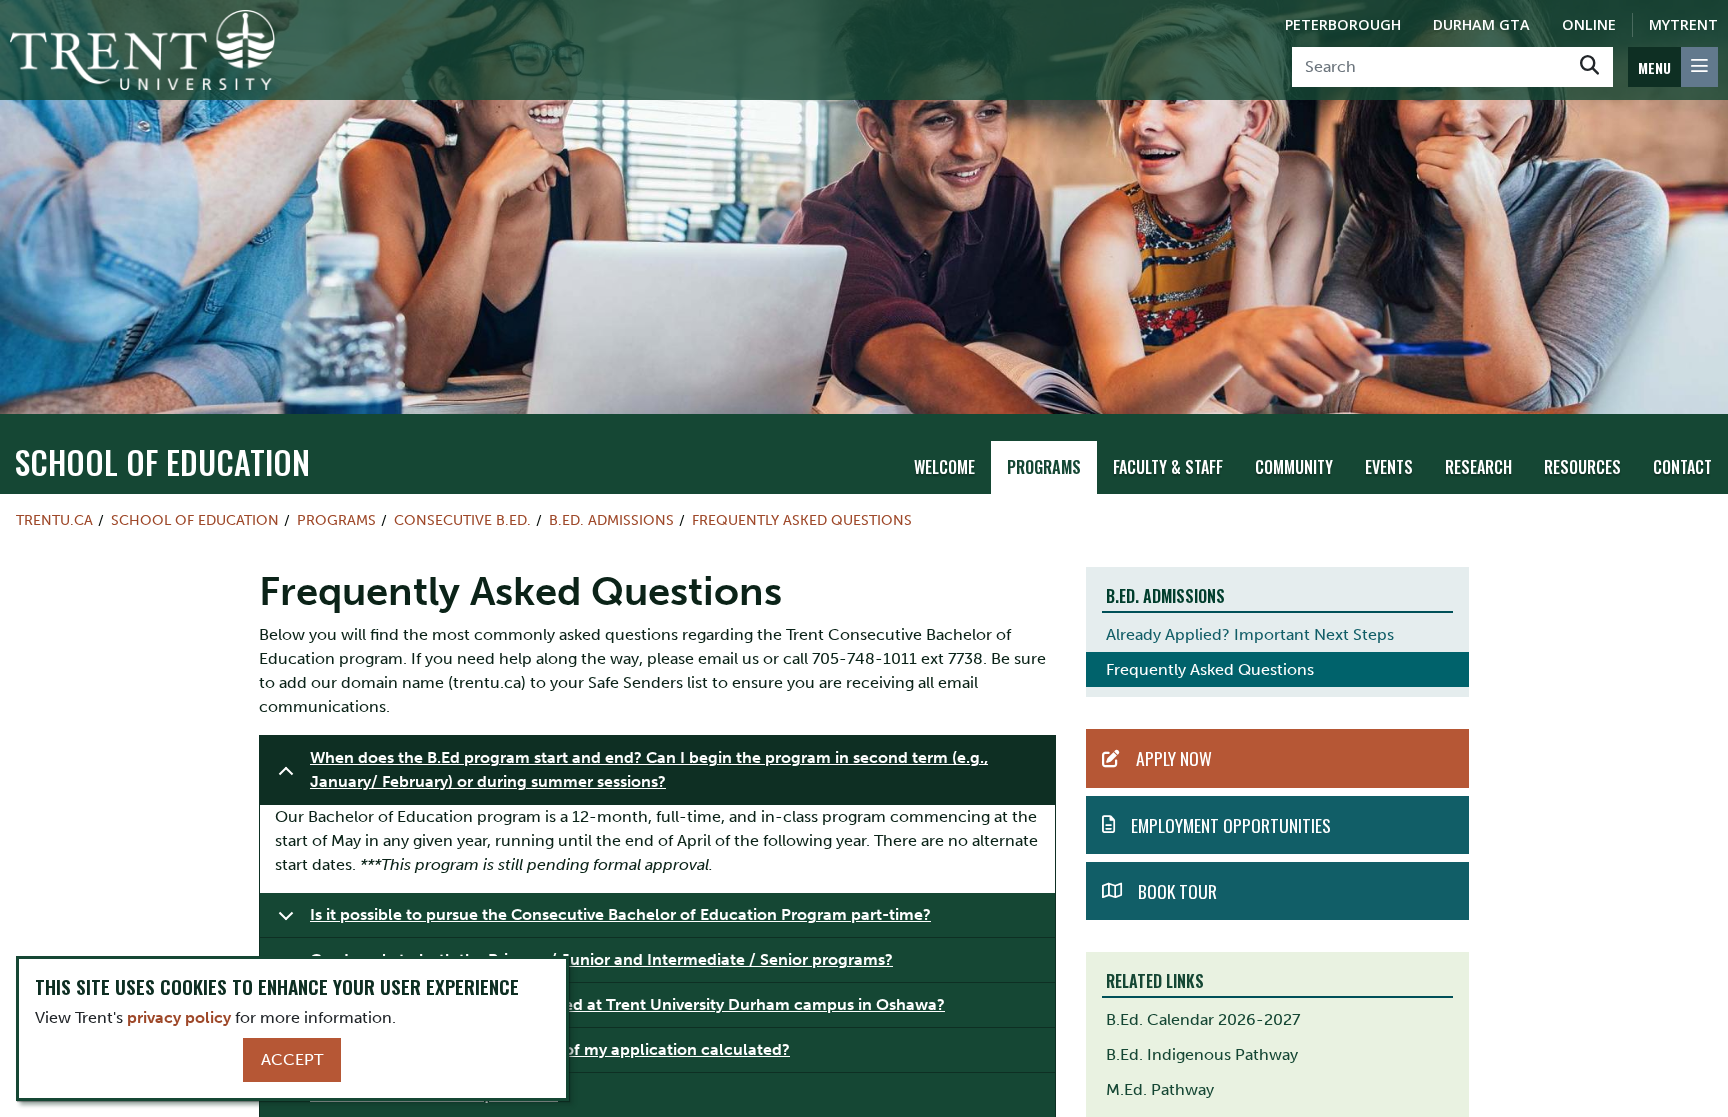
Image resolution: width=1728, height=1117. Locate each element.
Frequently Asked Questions (802, 520)
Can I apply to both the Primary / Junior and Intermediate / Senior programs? (601, 959)
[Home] (142, 50)
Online (1589, 24)
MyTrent (1683, 24)
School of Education (162, 461)
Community (1294, 467)
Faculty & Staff (1168, 467)
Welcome (944, 467)
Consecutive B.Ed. (462, 520)
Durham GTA (1481, 24)
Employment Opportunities (1231, 825)
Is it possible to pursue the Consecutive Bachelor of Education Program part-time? (620, 914)
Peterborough (1343, 24)
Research (1478, 467)
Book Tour (1177, 891)
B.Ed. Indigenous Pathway (1202, 1054)
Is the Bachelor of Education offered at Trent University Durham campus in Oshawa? (627, 1004)
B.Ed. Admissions (611, 520)
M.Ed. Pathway (1160, 1089)
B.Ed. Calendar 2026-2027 (1203, 1019)
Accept (292, 1059)
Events (1389, 467)
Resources (1582, 467)
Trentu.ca (54, 520)
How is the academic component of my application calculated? (550, 1049)
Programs (1044, 467)
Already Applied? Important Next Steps (1250, 634)
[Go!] (1589, 67)
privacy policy (179, 1017)
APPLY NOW (1174, 758)
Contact (1682, 467)
